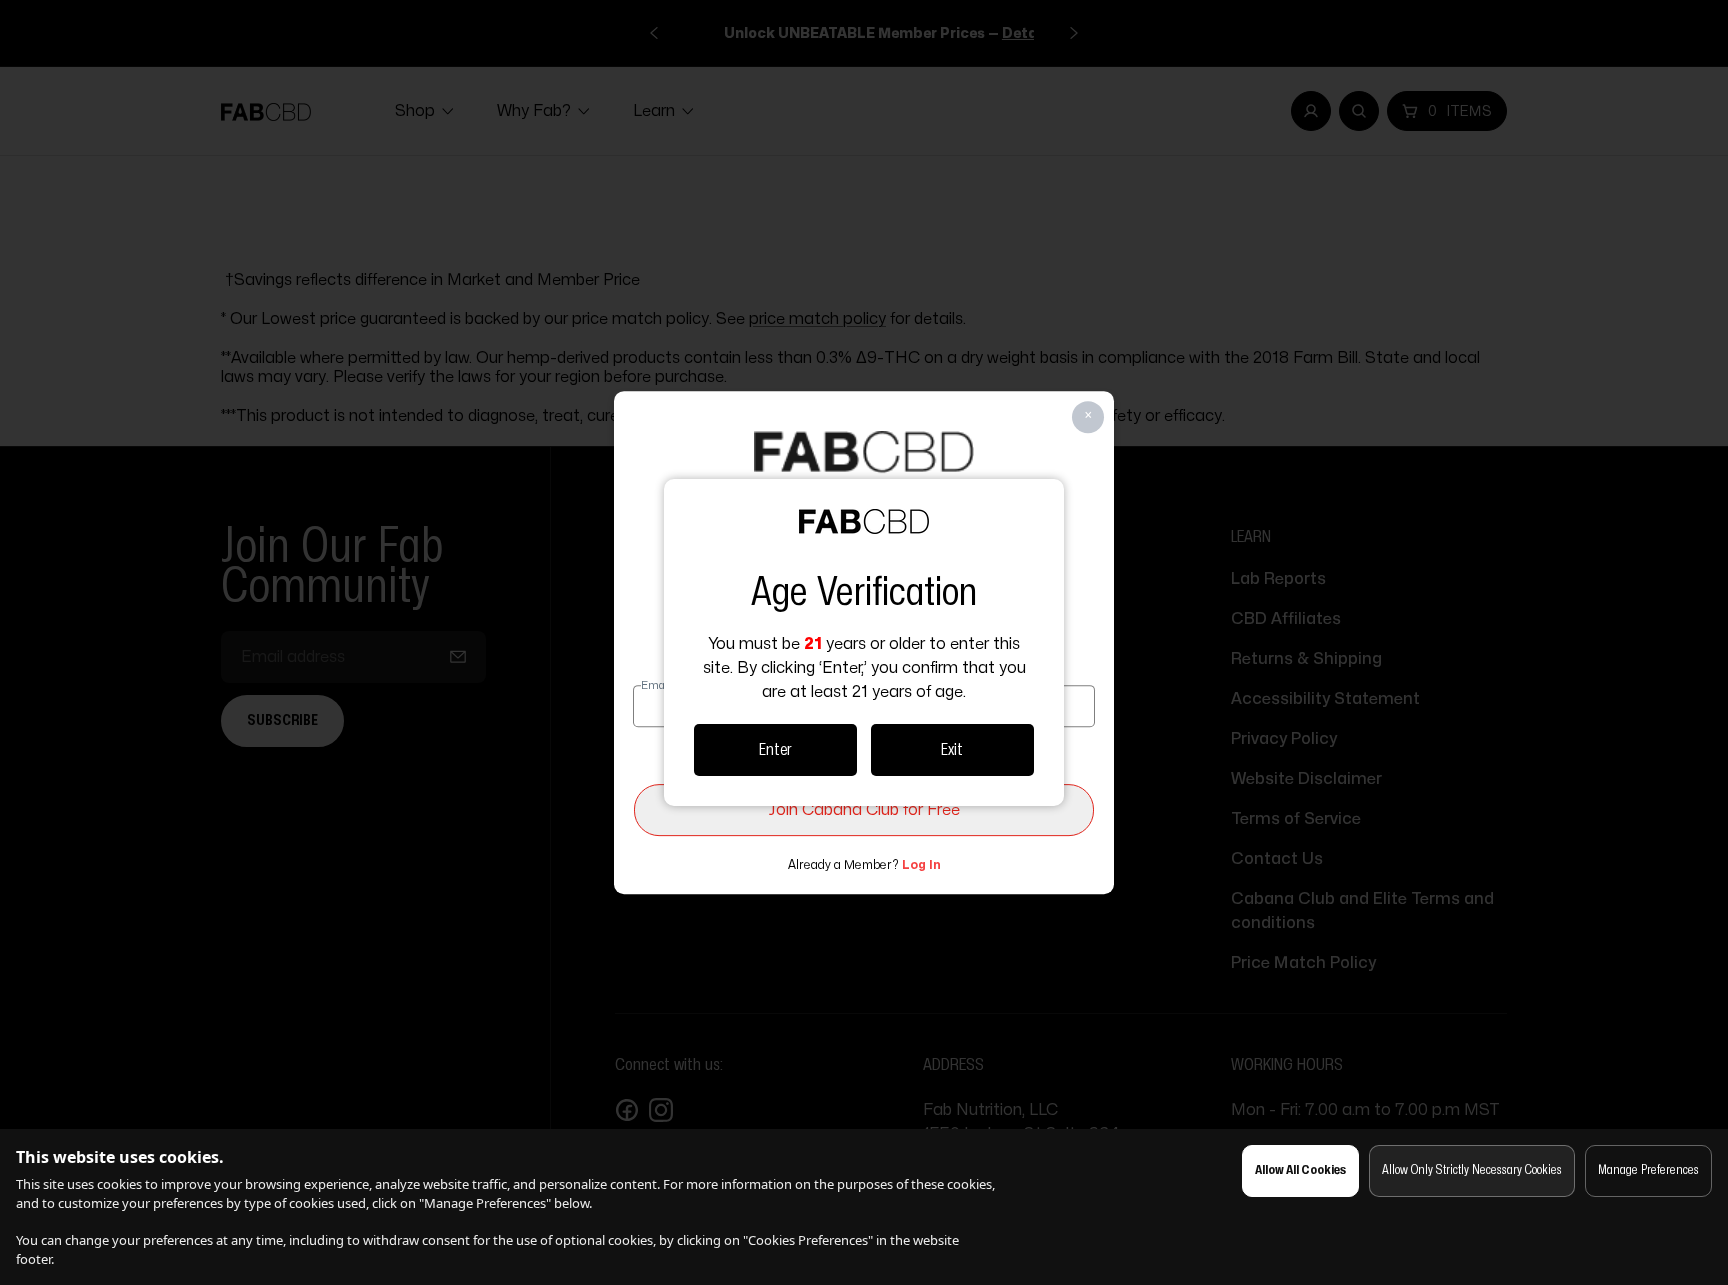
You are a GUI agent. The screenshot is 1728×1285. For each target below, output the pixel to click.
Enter (775, 750)
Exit (952, 750)
